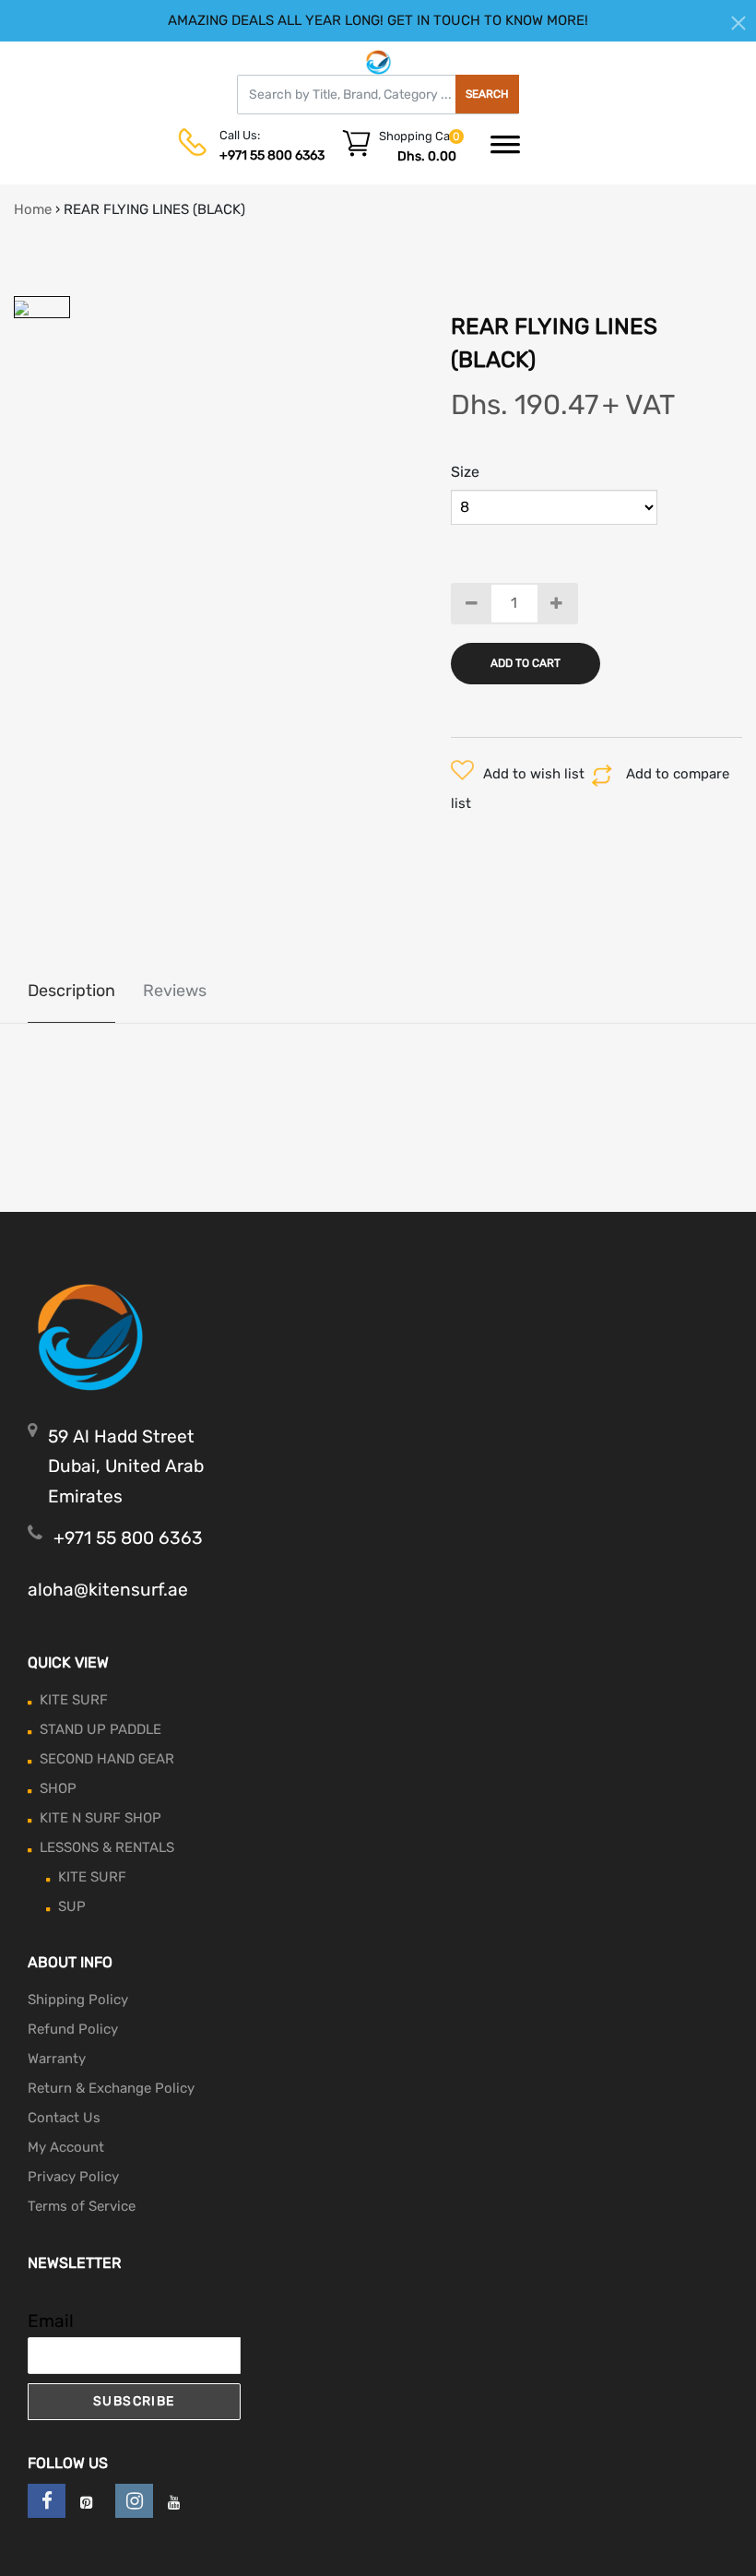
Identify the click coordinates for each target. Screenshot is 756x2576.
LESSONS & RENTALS (107, 1847)
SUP (72, 1906)
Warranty (57, 2059)
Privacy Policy (73, 2177)
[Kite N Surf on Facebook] (47, 2501)
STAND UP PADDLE (100, 1729)
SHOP (58, 1788)
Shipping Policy (78, 2000)
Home (33, 209)
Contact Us (64, 2118)
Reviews (175, 991)
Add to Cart (526, 663)
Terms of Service (82, 2206)
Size (465, 472)
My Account (66, 2147)
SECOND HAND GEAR (107, 1759)
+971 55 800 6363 (272, 155)
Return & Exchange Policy (111, 2088)
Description (71, 991)
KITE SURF (74, 1700)
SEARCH (487, 94)
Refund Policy (73, 2029)
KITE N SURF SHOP (100, 1818)
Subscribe (134, 2401)
